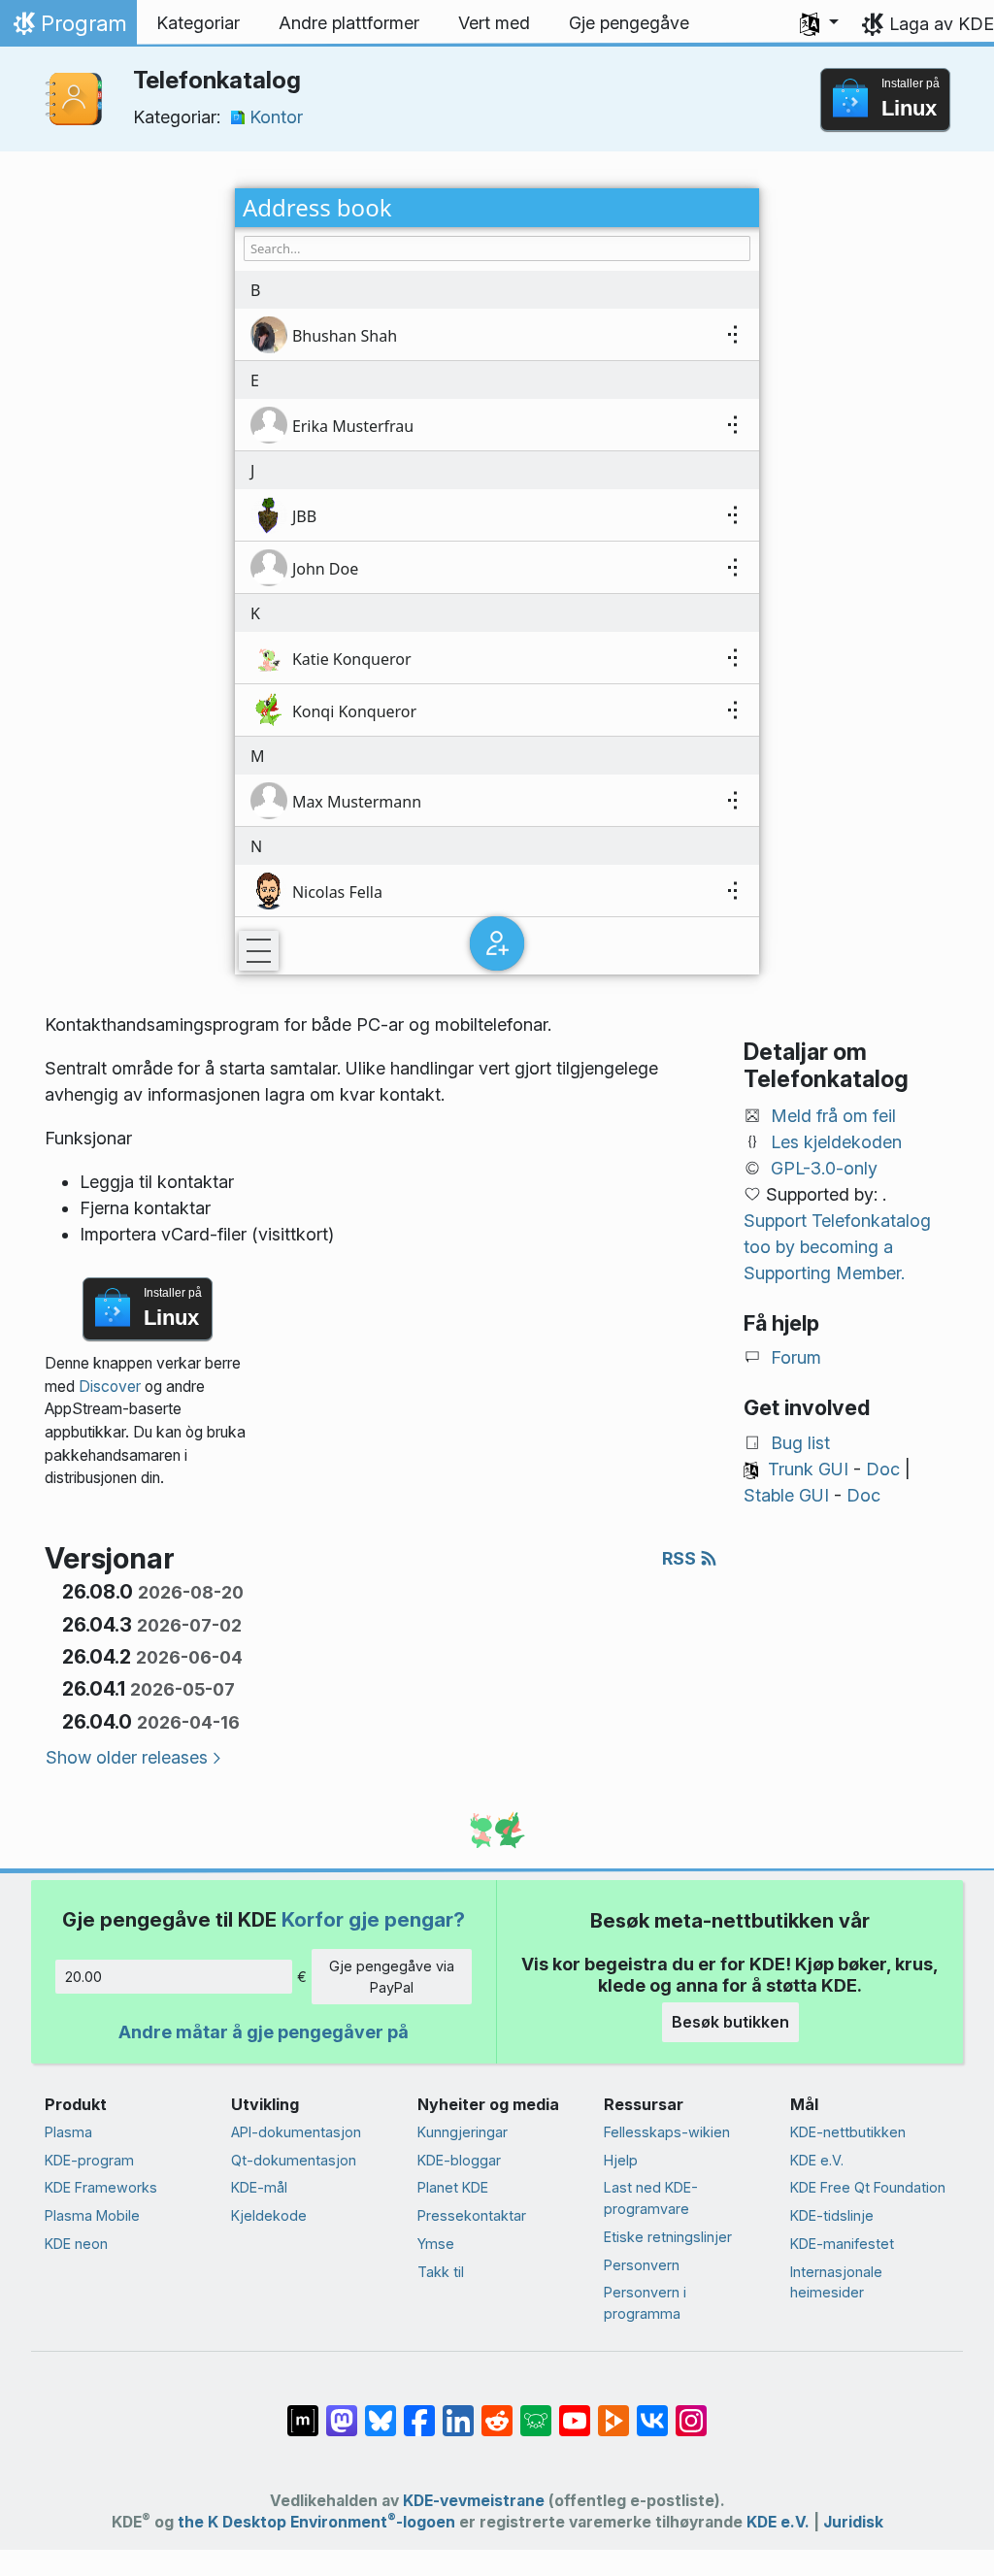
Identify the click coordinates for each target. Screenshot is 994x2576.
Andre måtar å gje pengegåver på (264, 2032)
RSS (681, 1558)
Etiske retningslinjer (668, 2237)
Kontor (276, 117)
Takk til (441, 2272)
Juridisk (853, 2522)
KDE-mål (259, 2187)
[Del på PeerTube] (613, 2411)
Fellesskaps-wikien (667, 2132)
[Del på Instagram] (691, 2411)
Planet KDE (453, 2187)
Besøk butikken (730, 2022)
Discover (110, 1387)
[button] (819, 23)
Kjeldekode (269, 2215)
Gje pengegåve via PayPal (392, 1977)
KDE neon (76, 2244)
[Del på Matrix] (303, 2411)
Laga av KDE (942, 24)
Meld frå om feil (833, 1116)
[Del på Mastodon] (342, 2411)
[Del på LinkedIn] (458, 2411)
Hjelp (621, 2160)
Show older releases (127, 1757)
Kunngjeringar (463, 2132)
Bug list (800, 1443)
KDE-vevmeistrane (474, 2501)
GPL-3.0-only (824, 1168)
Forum (796, 1357)
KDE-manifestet (842, 2244)
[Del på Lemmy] (536, 2411)
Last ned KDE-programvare (651, 2198)
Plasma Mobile (92, 2215)
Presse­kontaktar (472, 2215)
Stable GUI (786, 1495)
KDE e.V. (817, 2160)
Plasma (68, 2132)
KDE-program (89, 2160)
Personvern (642, 2265)
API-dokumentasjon (296, 2132)
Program (68, 28)
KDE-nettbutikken (848, 2132)
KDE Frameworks (101, 2187)
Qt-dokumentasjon (294, 2160)
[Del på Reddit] (497, 2411)
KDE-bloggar (459, 2160)
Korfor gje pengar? (373, 1919)
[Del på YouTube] (575, 2411)
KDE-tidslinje (832, 2215)
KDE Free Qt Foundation (868, 2187)
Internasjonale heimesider (836, 2282)
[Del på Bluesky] (381, 2411)
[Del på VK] (652, 2411)
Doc (883, 1469)
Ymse (436, 2244)
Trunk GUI (808, 1469)
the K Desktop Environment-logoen (316, 2522)
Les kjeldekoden (836, 1142)
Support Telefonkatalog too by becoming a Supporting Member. (837, 1247)
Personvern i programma (645, 2303)
